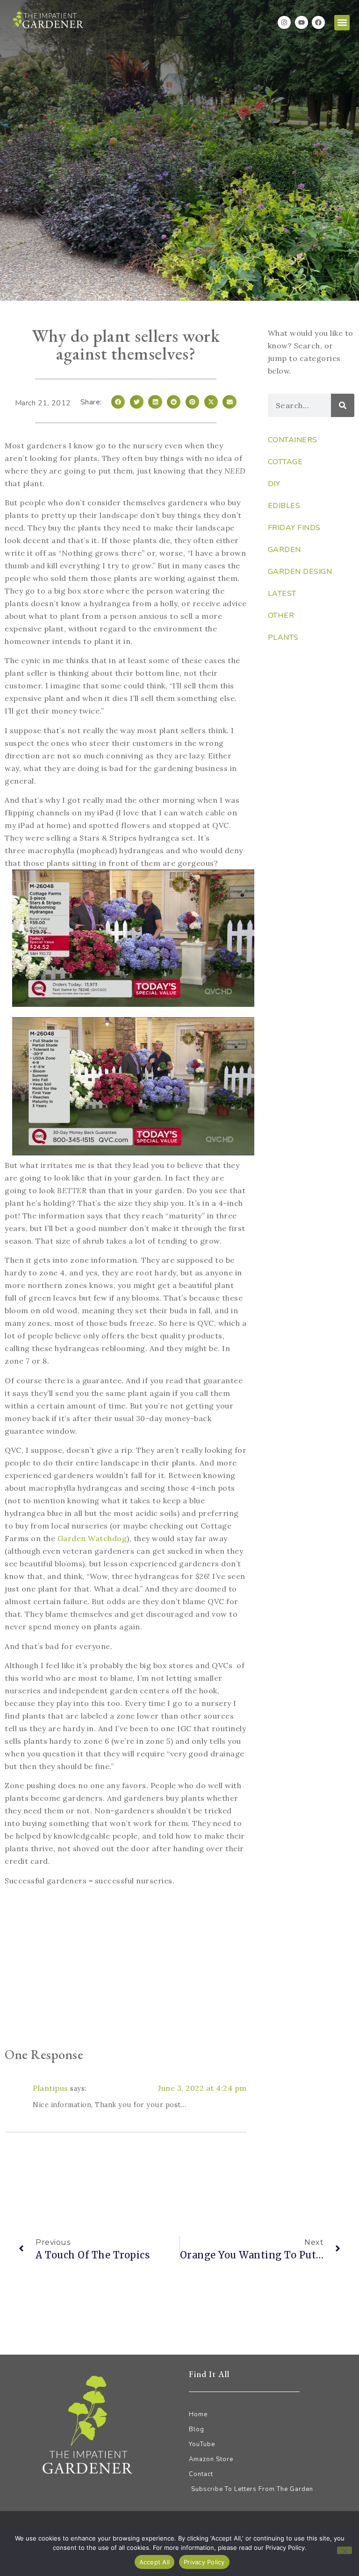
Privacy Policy (204, 2562)
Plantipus (50, 2088)
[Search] (343, 405)
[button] (342, 23)
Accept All (155, 2562)
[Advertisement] (126, 1968)
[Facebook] (318, 22)
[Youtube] (302, 22)
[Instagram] (284, 22)
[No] (345, 2550)
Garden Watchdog (92, 1538)
